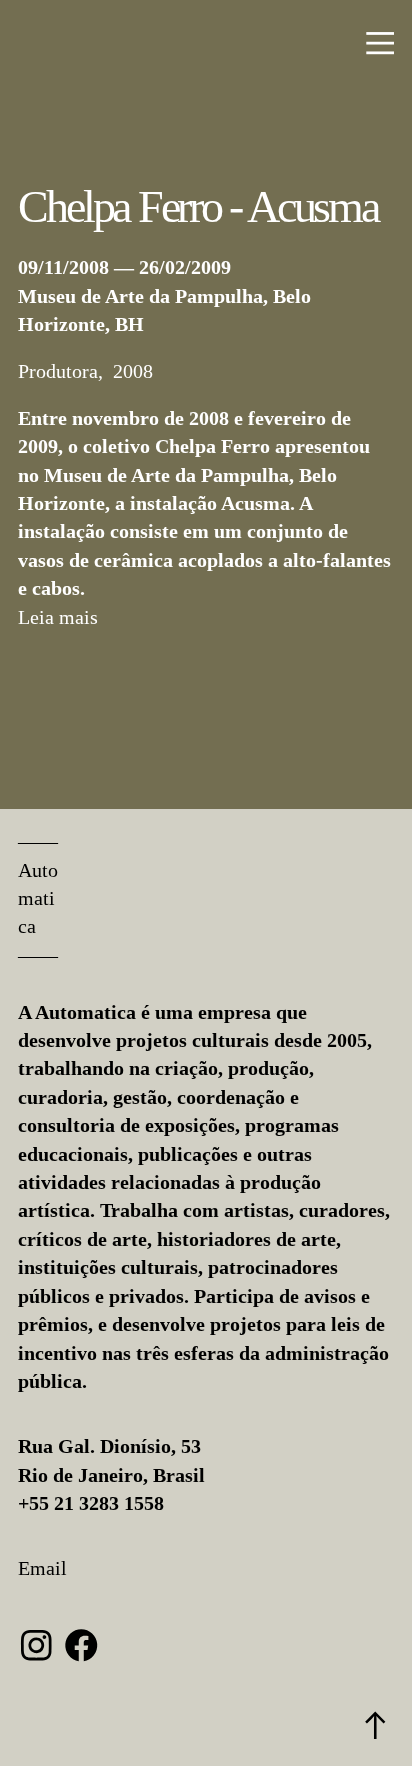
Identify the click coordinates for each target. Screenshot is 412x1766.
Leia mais (58, 617)
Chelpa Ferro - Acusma (197, 206)
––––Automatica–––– (38, 898)
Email (42, 1568)
